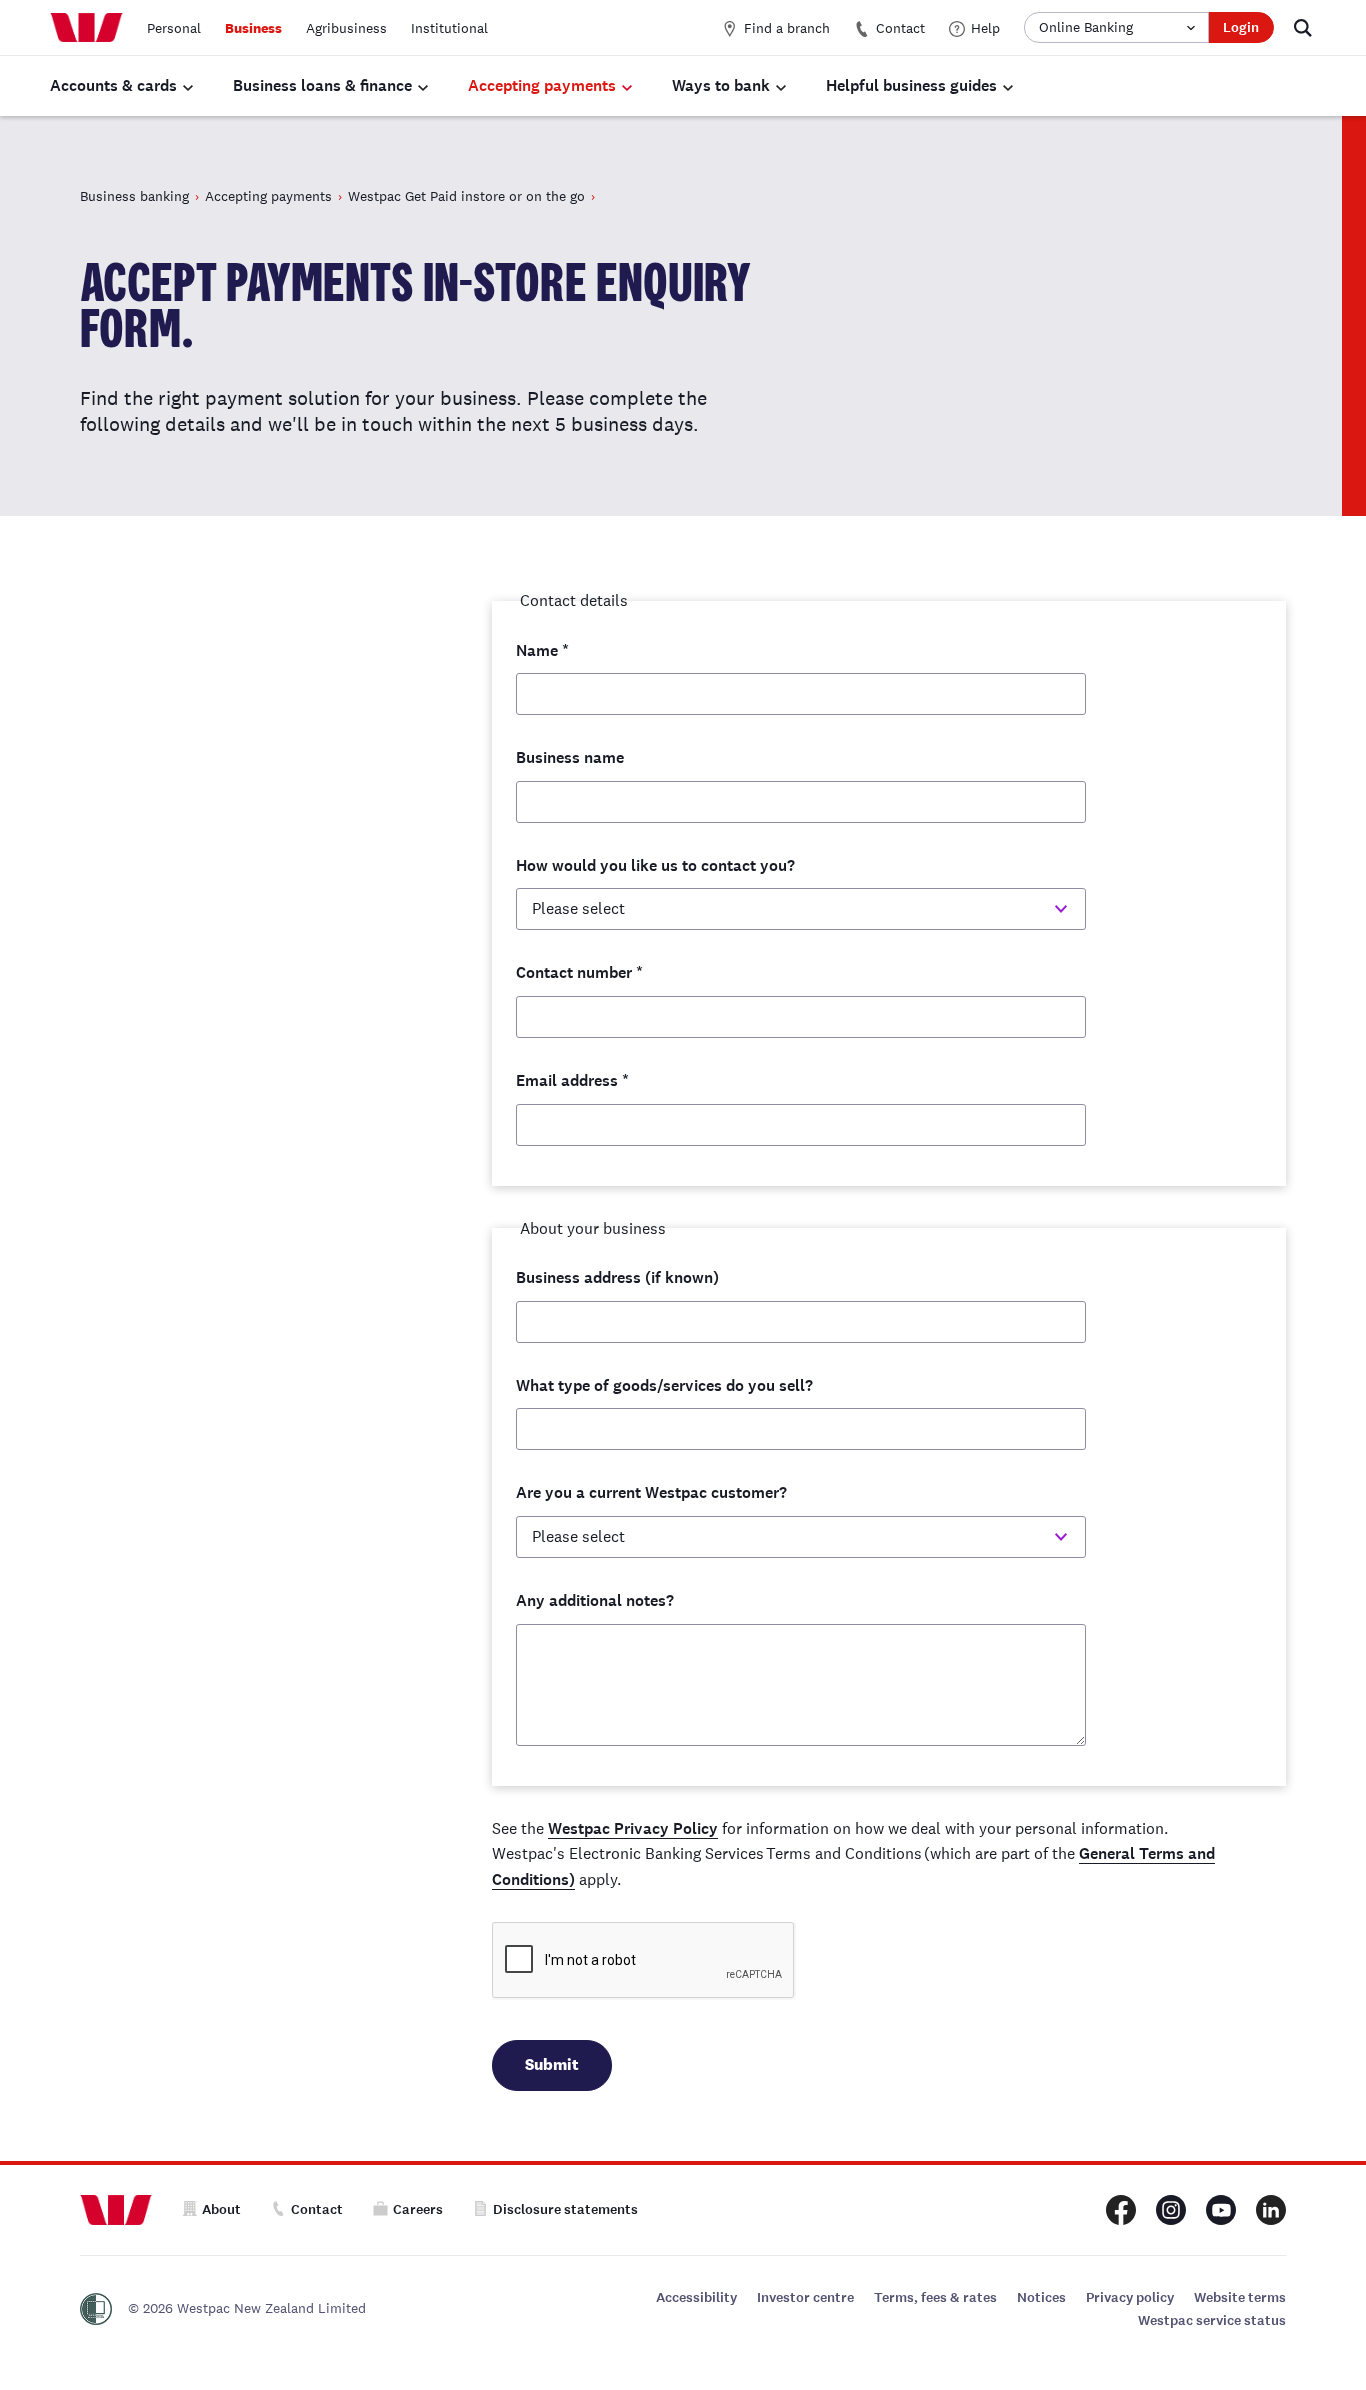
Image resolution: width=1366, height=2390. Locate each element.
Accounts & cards (113, 85)
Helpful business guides (911, 85)
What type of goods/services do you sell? (664, 1385)
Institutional (449, 28)
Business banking (134, 196)
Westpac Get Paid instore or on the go (466, 196)
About (221, 2209)
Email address (572, 1080)
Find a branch (787, 28)
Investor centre (805, 2297)
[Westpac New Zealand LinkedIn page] (1271, 2210)
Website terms (1240, 2297)
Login (1241, 27)
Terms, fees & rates (935, 2297)
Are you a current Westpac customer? (651, 1492)
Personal (174, 28)
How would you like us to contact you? (655, 865)
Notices (1041, 2297)
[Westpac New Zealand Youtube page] (1221, 2210)
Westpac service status (1212, 2320)
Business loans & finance (322, 85)
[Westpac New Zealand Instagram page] (1171, 2210)
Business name (570, 757)
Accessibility (696, 2297)
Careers (418, 2209)
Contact (900, 28)
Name (542, 650)
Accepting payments (542, 85)
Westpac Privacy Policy (633, 1828)
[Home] (86, 28)
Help (985, 28)
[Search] (1303, 27)
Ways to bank (721, 85)
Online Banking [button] (1086, 27)
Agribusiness (346, 28)
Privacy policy (1130, 2297)
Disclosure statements (565, 2209)
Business (253, 28)
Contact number (579, 972)
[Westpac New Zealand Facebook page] (1121, 2210)
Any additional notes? (595, 1600)
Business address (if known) (617, 1277)
